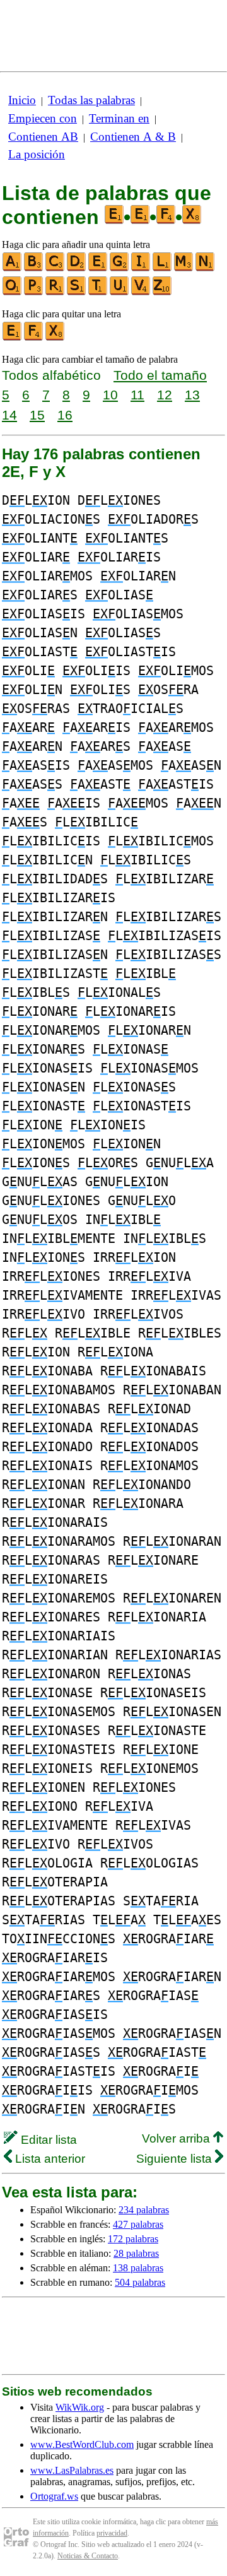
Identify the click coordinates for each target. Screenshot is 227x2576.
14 (9, 415)
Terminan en (119, 118)
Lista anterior (49, 2159)
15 (37, 415)
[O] (13, 292)
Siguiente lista (176, 2159)
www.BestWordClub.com (82, 2444)
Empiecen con (43, 118)
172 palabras (133, 2239)
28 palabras (136, 2253)
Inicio (22, 100)
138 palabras (138, 2268)
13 (192, 395)
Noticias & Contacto (88, 2556)
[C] (55, 268)
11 (137, 395)
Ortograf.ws (54, 2496)
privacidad (112, 2533)
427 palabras (138, 2224)
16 (65, 415)
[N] (206, 268)
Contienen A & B (133, 137)
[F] (34, 338)
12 (165, 395)
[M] (184, 268)
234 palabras (144, 2210)
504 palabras (140, 2282)
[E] (98, 268)
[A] (13, 268)
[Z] (163, 292)
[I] (141, 268)
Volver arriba (178, 2138)
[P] (34, 292)
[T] (98, 292)
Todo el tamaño (160, 375)
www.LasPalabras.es (72, 2470)
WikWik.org (80, 2407)
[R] (55, 292)
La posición (37, 154)
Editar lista (47, 2140)
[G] (120, 268)
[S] (77, 292)
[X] (55, 338)
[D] (77, 268)
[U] (120, 292)
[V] (141, 292)
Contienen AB (43, 137)
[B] (34, 268)
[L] (163, 268)
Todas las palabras (91, 100)
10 (110, 395)
